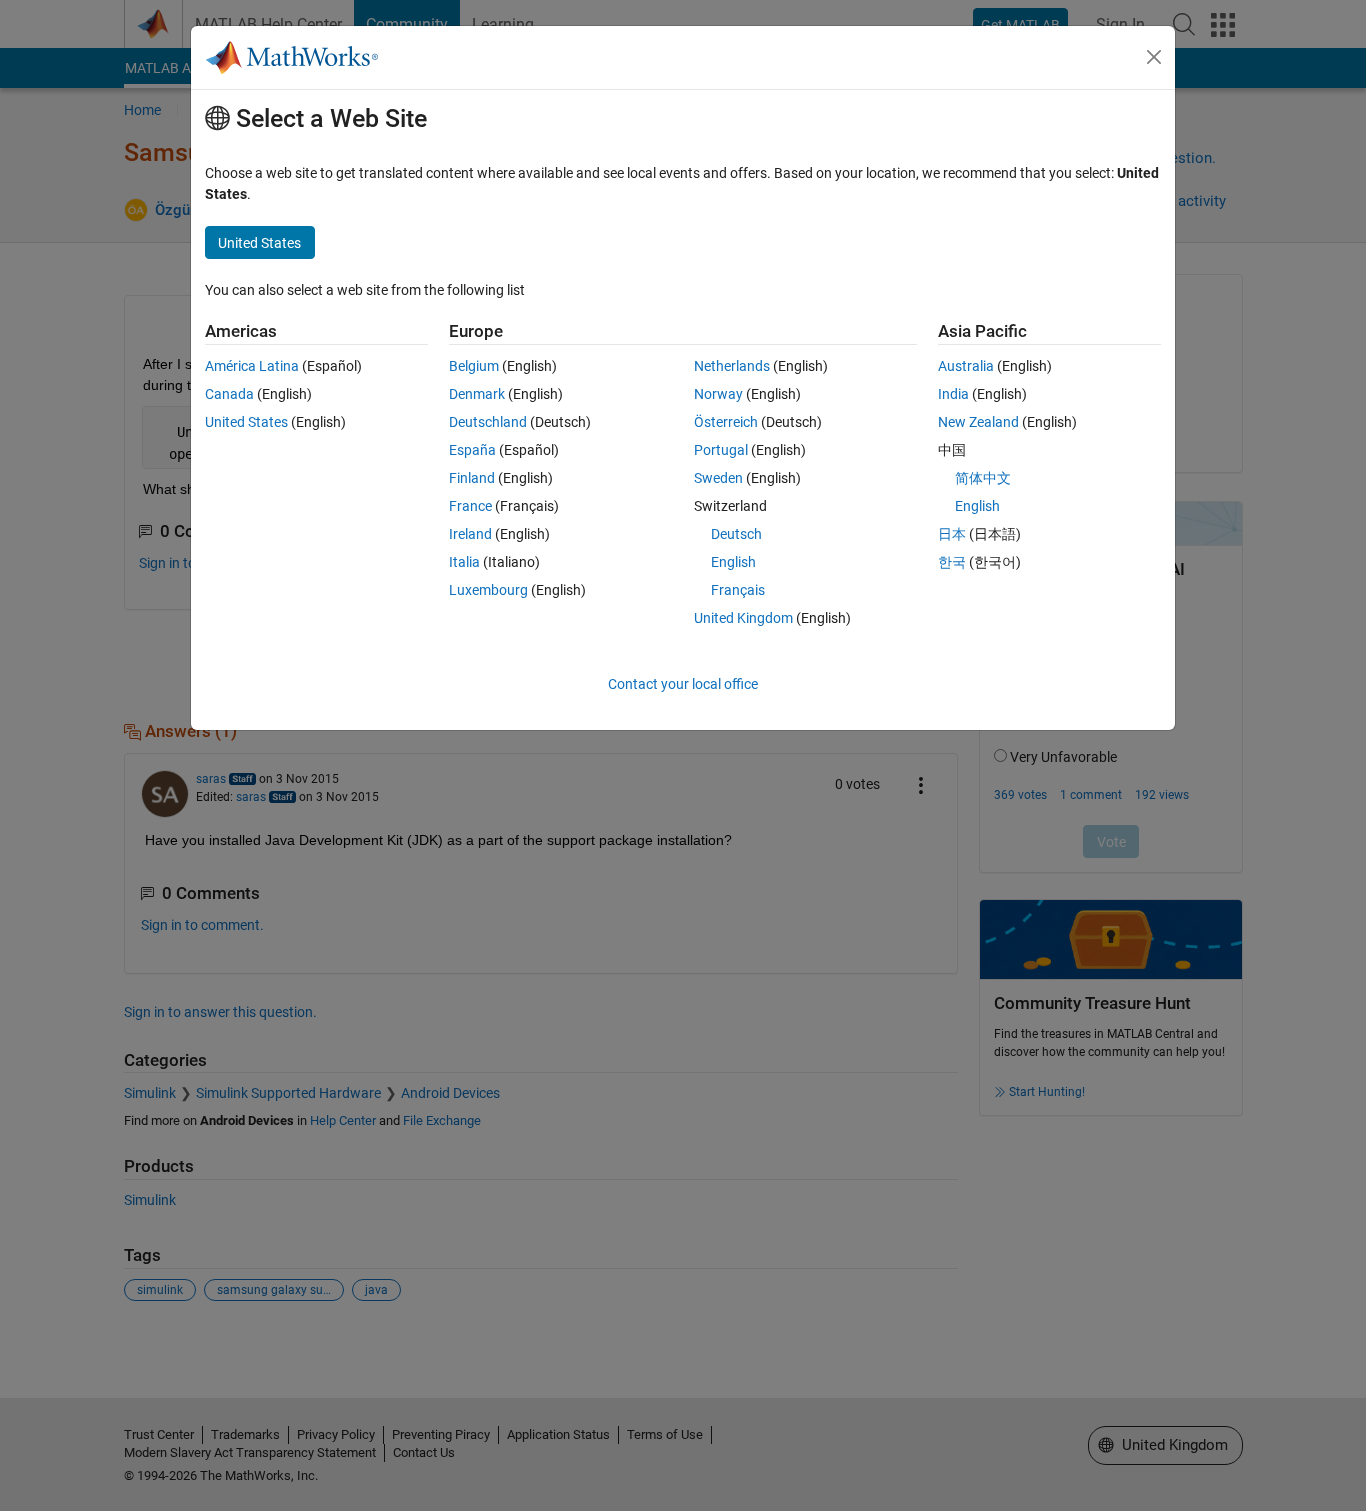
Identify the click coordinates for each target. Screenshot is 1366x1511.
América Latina (252, 366)
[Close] (1154, 57)
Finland (472, 478)
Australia (966, 366)
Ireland (470, 534)
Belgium (474, 366)
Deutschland (488, 422)
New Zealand (978, 422)
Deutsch (736, 534)
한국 (952, 562)
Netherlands (732, 366)
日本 (952, 534)
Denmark (477, 394)
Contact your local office (683, 684)
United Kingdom (743, 618)
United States (246, 422)
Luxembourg (488, 590)
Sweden (718, 478)
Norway (718, 394)
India (953, 394)
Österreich (726, 422)
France (470, 506)
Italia (464, 562)
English (733, 562)
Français (738, 590)
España (472, 450)
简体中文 (983, 478)
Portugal (721, 450)
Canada (229, 394)
